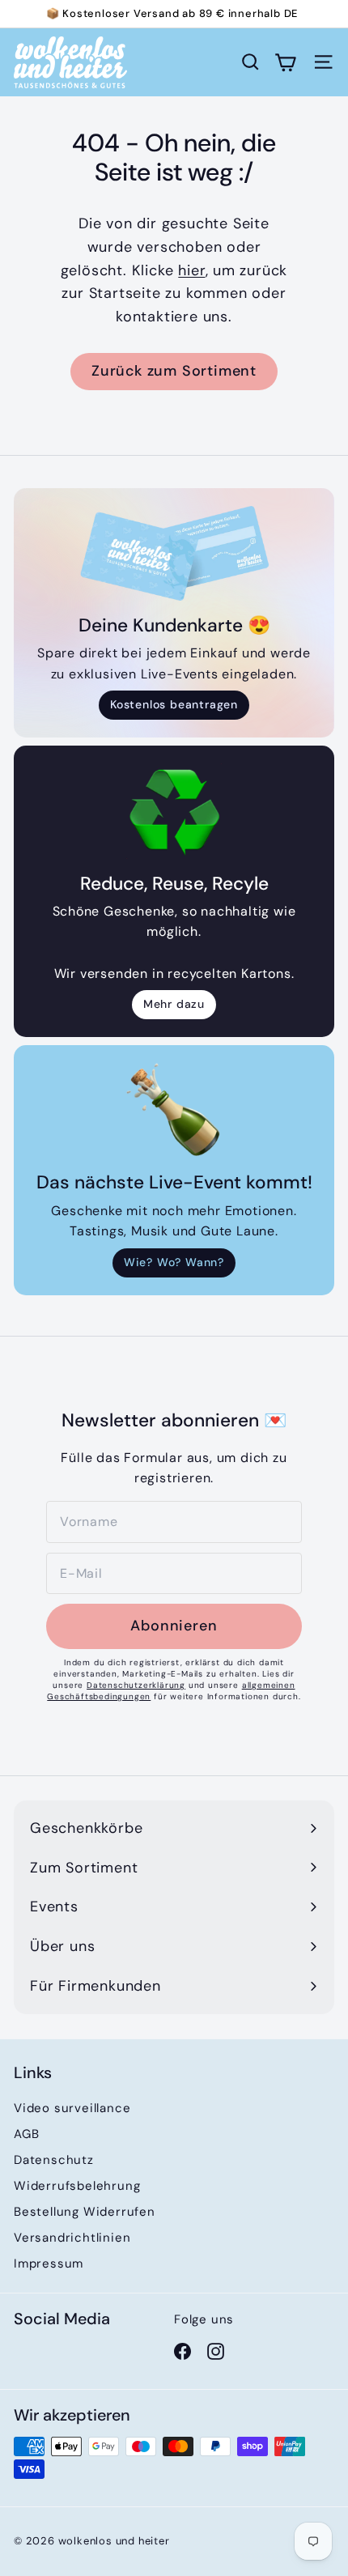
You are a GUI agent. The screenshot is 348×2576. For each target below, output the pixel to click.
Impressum (49, 2264)
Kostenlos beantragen (174, 704)
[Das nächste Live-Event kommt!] (174, 1110)
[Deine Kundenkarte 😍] (174, 553)
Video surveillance (72, 2108)
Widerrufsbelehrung (77, 2186)
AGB (26, 2134)
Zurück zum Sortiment (174, 371)
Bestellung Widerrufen (85, 2212)
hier (191, 270)
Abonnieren (174, 1626)
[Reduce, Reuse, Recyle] (174, 811)
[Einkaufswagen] (285, 62)
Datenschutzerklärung (136, 1685)
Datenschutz (54, 2160)
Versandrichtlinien (72, 2238)
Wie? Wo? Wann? (174, 1262)
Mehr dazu (174, 1004)
